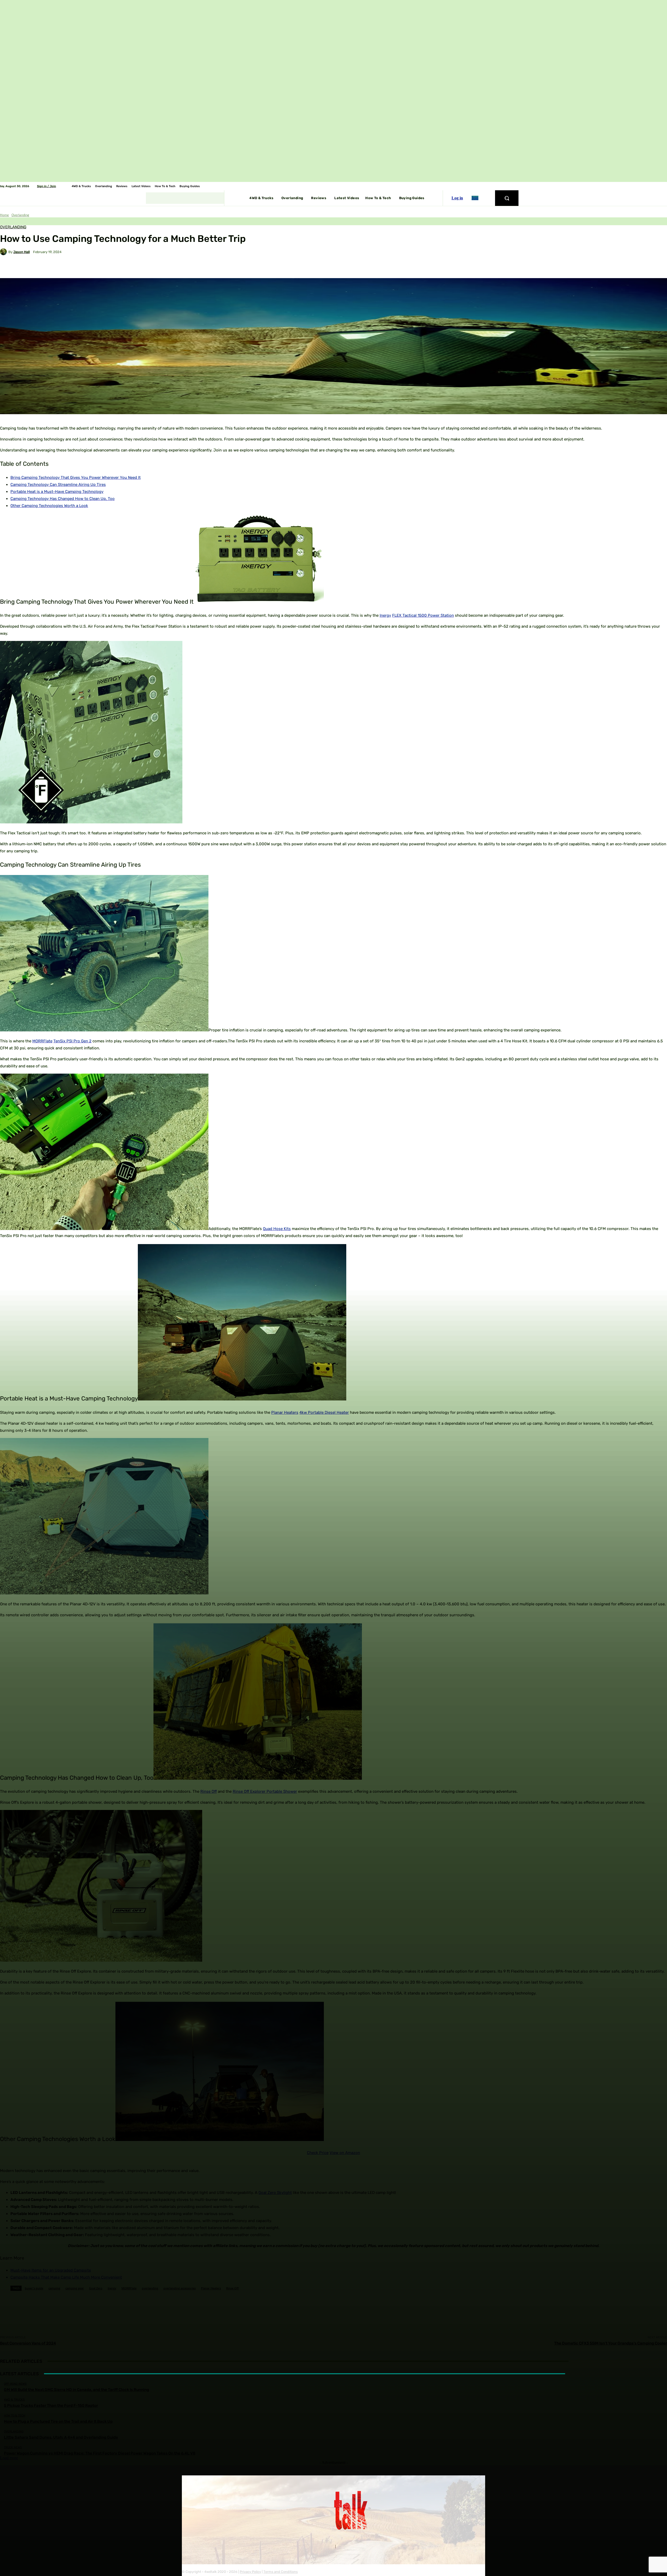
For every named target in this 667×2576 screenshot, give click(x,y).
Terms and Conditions (281, 2572)
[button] (507, 198)
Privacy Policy (250, 2572)
